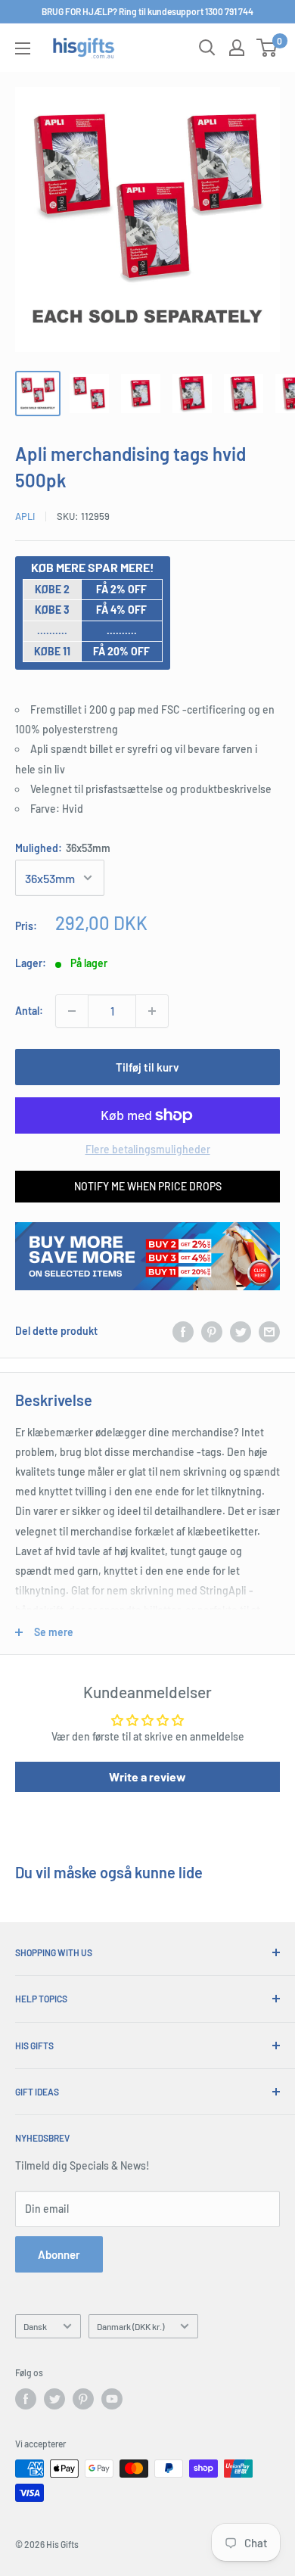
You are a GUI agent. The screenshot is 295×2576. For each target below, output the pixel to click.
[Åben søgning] (207, 48)
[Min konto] (237, 48)
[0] (267, 48)
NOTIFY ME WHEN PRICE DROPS (148, 1186)
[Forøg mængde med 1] (152, 1011)
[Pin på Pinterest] (212, 1331)
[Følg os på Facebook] (26, 2399)
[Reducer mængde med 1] (72, 1011)
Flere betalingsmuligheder (148, 1149)
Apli (25, 516)
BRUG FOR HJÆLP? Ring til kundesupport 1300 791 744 (147, 11)
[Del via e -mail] (269, 1331)
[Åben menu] (23, 48)
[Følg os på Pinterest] (83, 2399)
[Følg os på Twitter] (54, 2399)
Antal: (29, 1011)
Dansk (35, 2326)
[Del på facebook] (183, 1331)
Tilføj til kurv (147, 1067)
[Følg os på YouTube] (112, 2399)
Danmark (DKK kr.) (130, 2326)
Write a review (147, 1776)
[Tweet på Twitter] (241, 1331)
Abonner (59, 2254)
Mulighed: (63, 848)
